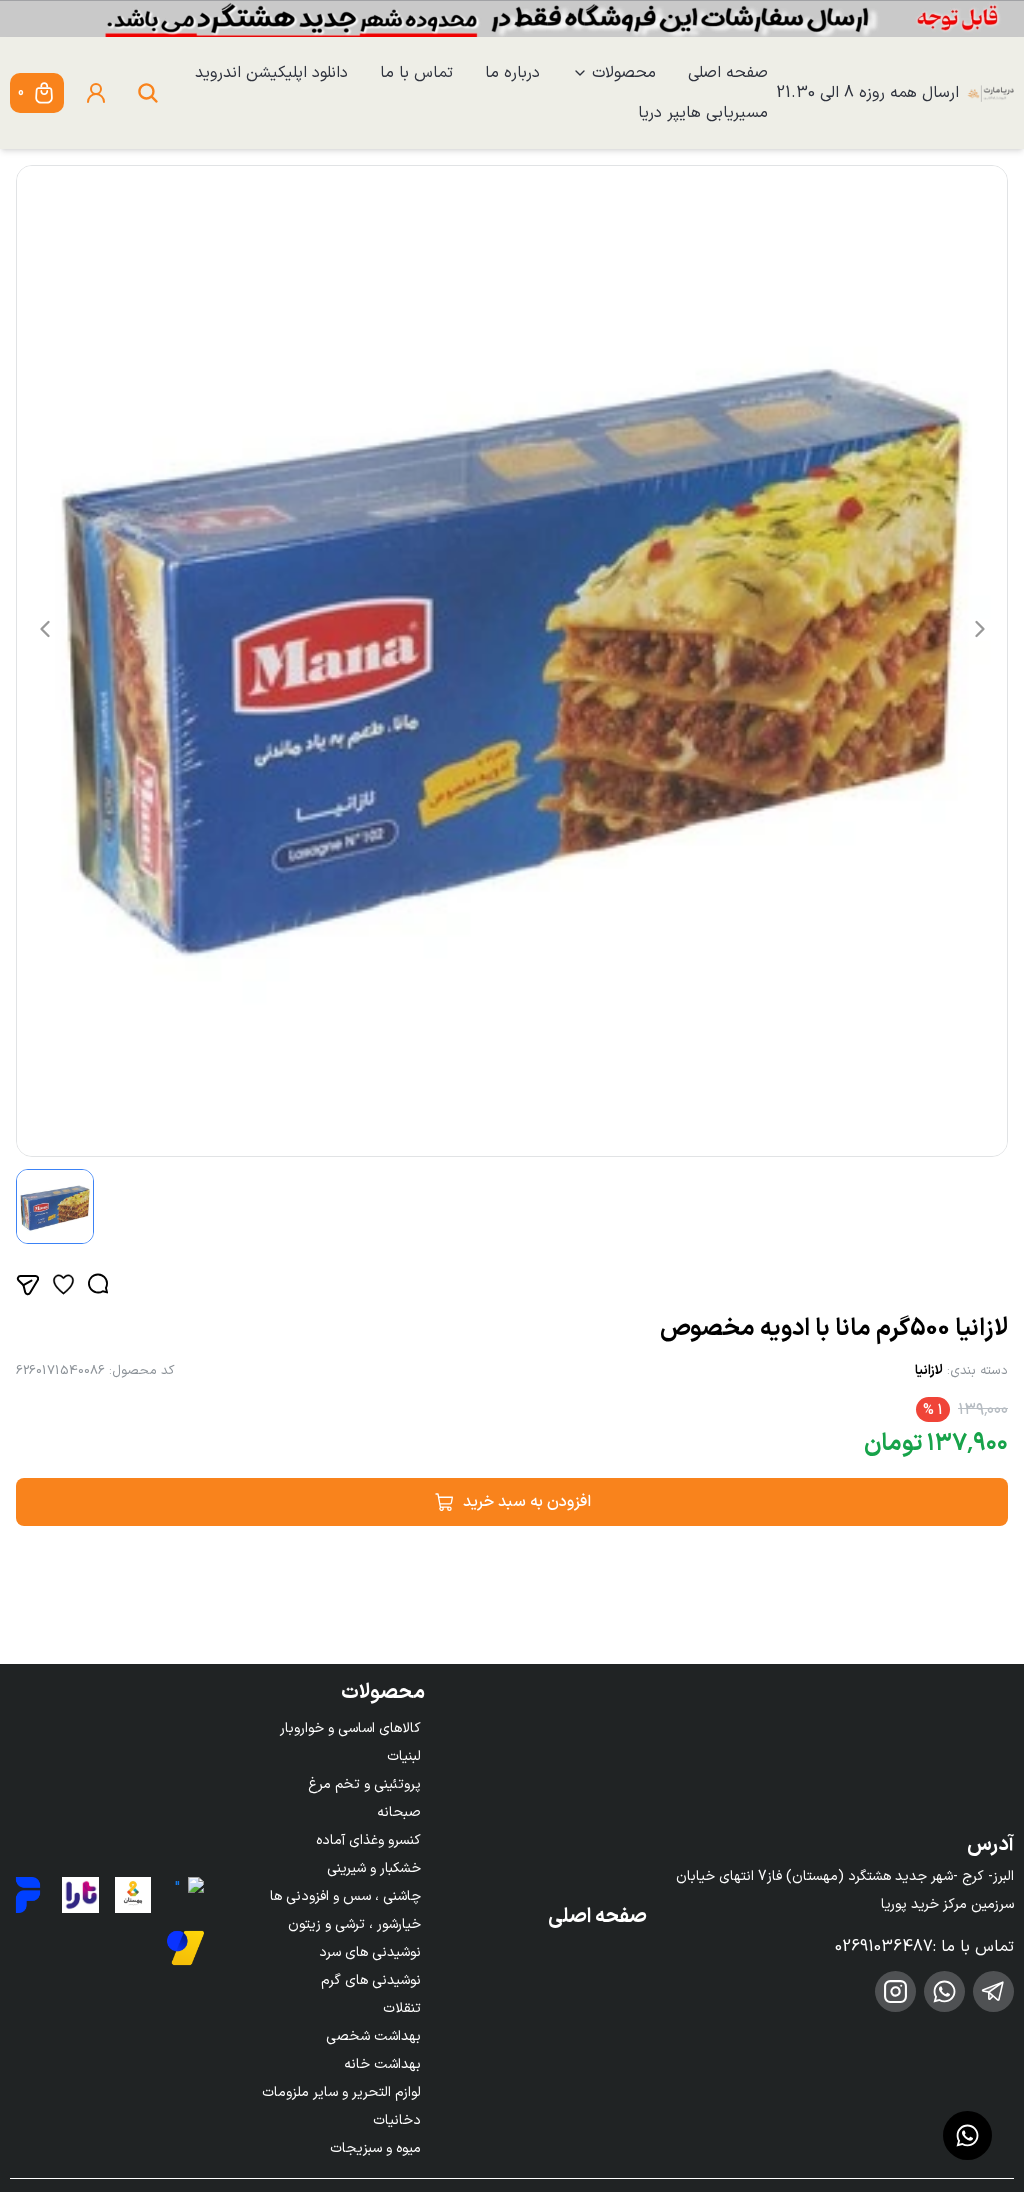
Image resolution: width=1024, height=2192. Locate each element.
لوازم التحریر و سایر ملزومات (341, 2092)
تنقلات (402, 2008)
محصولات (624, 73)
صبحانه (399, 1812)
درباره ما (512, 73)
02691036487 (884, 1947)
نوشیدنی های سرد (370, 1952)
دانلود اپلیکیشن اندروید (271, 73)
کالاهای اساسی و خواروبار (350, 1728)
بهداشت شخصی (373, 2036)
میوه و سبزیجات (375, 2148)
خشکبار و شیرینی (374, 1868)
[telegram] (993, 1991)
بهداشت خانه (382, 2064)
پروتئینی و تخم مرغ (364, 1784)
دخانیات (397, 2120)
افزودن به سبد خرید (527, 1502)
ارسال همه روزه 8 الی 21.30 (867, 93)
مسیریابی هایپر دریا (703, 113)
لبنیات (404, 1756)
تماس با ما (416, 73)
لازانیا (929, 1371)
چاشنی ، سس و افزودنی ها (345, 1896)
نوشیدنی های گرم (371, 1980)
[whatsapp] (944, 1991)
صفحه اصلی (728, 73)
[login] (96, 93)
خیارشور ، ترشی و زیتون (354, 1924)
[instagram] (895, 1991)
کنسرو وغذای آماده (368, 1840)
